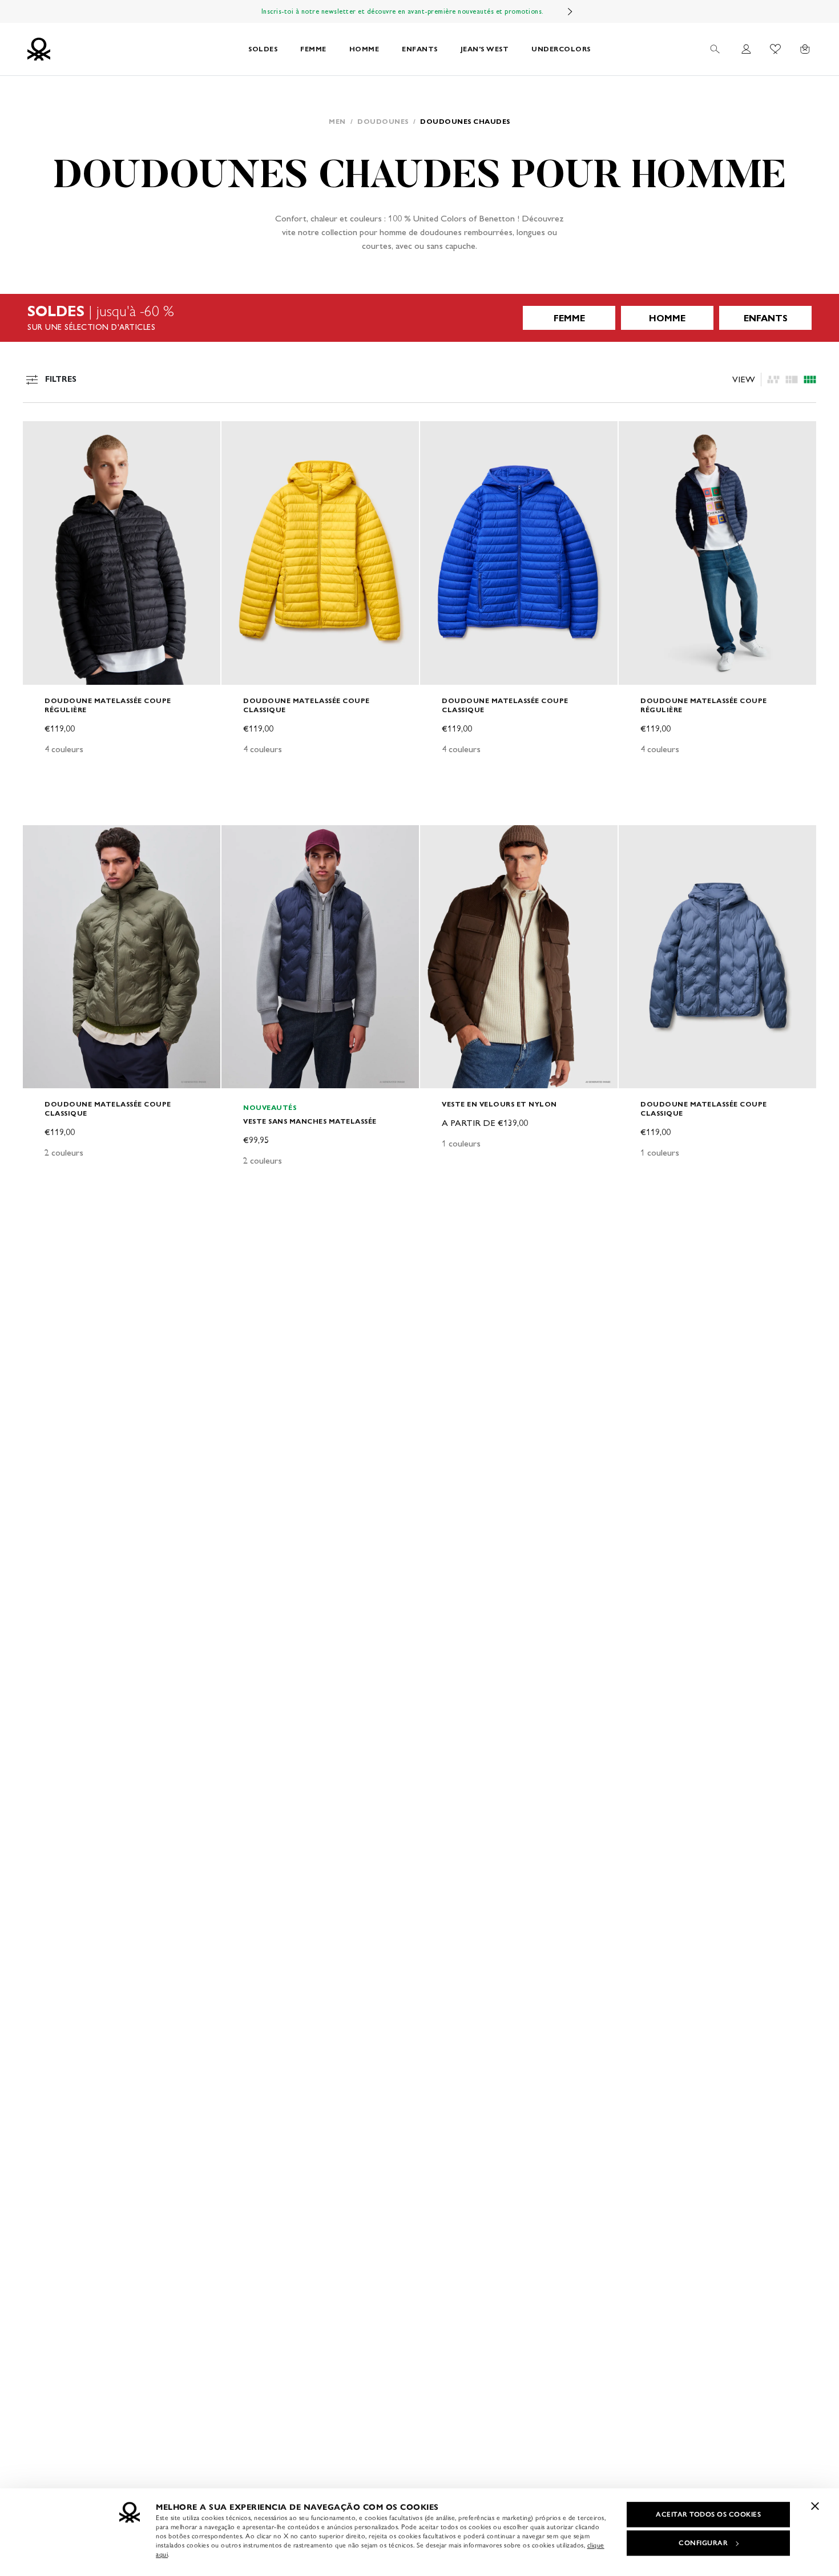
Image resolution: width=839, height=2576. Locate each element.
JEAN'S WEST (485, 49)
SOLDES (263, 49)
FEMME (313, 49)
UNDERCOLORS (561, 49)
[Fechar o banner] (815, 2506)
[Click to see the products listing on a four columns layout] (792, 379)
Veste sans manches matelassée (310, 1121)
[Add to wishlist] (41, 436)
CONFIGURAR (703, 2543)
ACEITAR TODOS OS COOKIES (708, 2514)
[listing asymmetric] (773, 379)
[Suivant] (570, 11)
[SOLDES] (419, 318)
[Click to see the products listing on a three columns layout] (810, 379)
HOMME (364, 49)
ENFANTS (420, 49)
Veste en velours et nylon (499, 1104)
